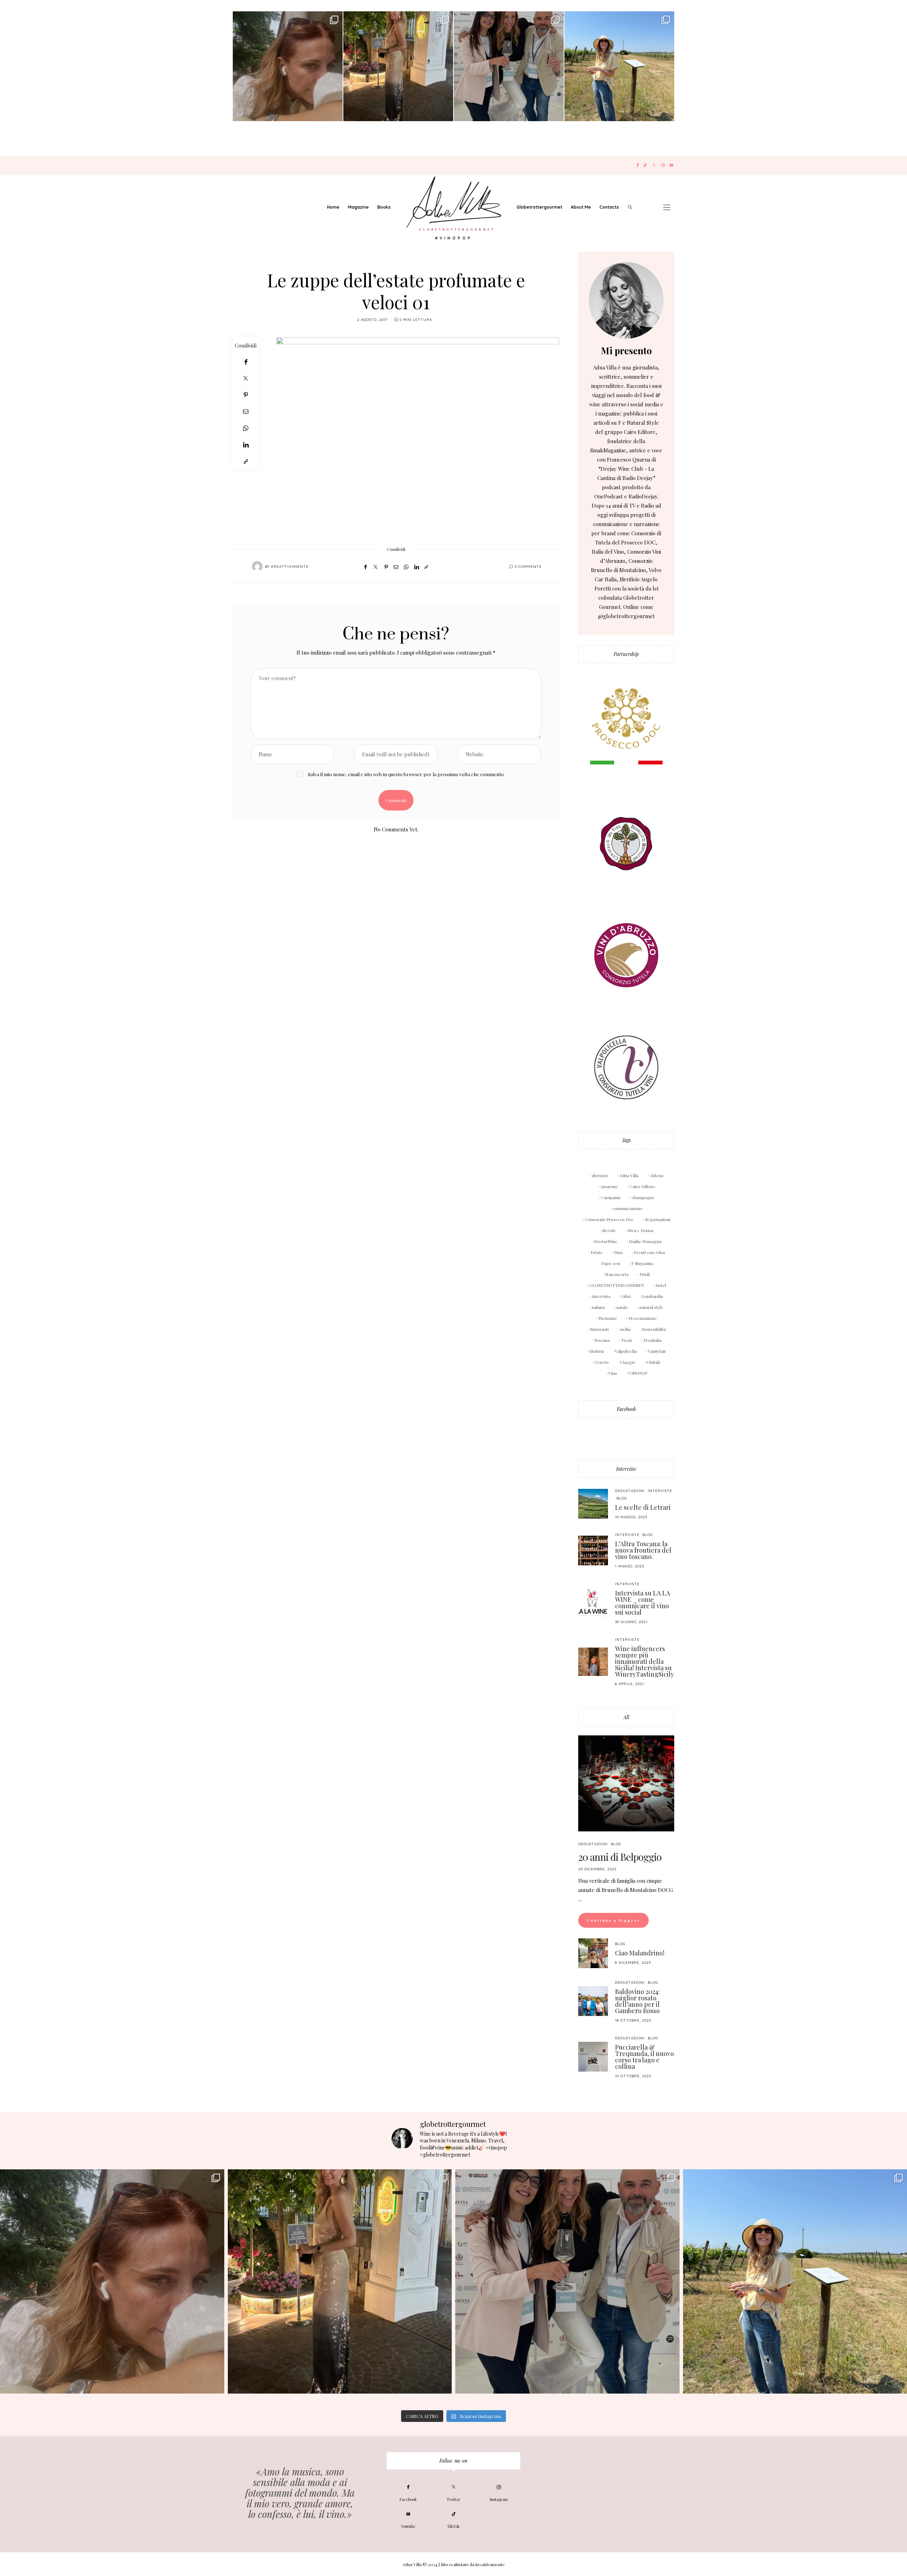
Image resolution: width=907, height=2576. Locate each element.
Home (333, 207)
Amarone (609, 1186)
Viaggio (628, 1362)
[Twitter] (654, 165)
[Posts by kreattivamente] (257, 566)
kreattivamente (290, 567)
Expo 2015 (611, 1263)
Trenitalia (652, 1340)
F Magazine (643, 1263)
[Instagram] (663, 165)
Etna (618, 1252)
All (626, 1717)
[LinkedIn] (246, 445)
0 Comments (528, 567)
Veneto (602, 1362)
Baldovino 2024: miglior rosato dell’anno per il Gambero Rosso (637, 2001)
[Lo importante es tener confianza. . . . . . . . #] (398, 66)
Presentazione (643, 1318)
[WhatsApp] (246, 428)
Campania (611, 1197)
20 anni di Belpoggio (620, 1857)
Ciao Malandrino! (640, 1953)
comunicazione (628, 1208)
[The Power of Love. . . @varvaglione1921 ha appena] (619, 66)
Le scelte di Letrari (643, 1507)
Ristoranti (599, 1329)
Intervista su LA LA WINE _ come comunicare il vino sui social (643, 1603)
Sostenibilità (654, 1329)
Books (384, 207)
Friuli (645, 1274)
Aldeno (657, 1175)
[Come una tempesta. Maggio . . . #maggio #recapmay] (509, 66)
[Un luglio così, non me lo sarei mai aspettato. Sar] (288, 66)
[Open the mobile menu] (667, 207)
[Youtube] (671, 165)
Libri (626, 1296)
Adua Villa (629, 1175)
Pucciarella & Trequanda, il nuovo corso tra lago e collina (644, 2057)
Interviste (626, 1469)
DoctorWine (606, 1241)
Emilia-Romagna (645, 1241)
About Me (581, 207)
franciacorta (617, 1274)
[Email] (246, 411)
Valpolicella (626, 1351)
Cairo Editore (643, 1186)
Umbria (597, 1351)
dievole (609, 1230)
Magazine (358, 207)
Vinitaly (654, 1362)
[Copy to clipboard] (246, 461)
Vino (613, 1373)
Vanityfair (657, 1351)
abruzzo (600, 1175)
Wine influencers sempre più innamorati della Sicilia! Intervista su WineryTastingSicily (644, 1661)
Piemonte (608, 1318)
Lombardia (652, 1296)
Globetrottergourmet (539, 207)
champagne (643, 1197)
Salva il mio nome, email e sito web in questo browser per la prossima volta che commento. (406, 774)
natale (622, 1307)
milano (599, 1307)
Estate (597, 1252)
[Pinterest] (246, 395)
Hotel (661, 1285)
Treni (626, 1340)
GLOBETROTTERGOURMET (617, 1285)
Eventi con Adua (649, 1252)
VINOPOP (638, 1373)
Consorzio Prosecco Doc (609, 1219)
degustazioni (658, 1219)
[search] (630, 207)
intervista (601, 1296)
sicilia (625, 1329)
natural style (651, 1307)
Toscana (602, 1340)
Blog (622, 1498)
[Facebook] (638, 165)
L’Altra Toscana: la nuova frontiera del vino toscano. (643, 1550)
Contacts (609, 207)
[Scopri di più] (626, 300)
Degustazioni (630, 1491)
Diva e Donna (640, 1230)
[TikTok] (645, 165)
